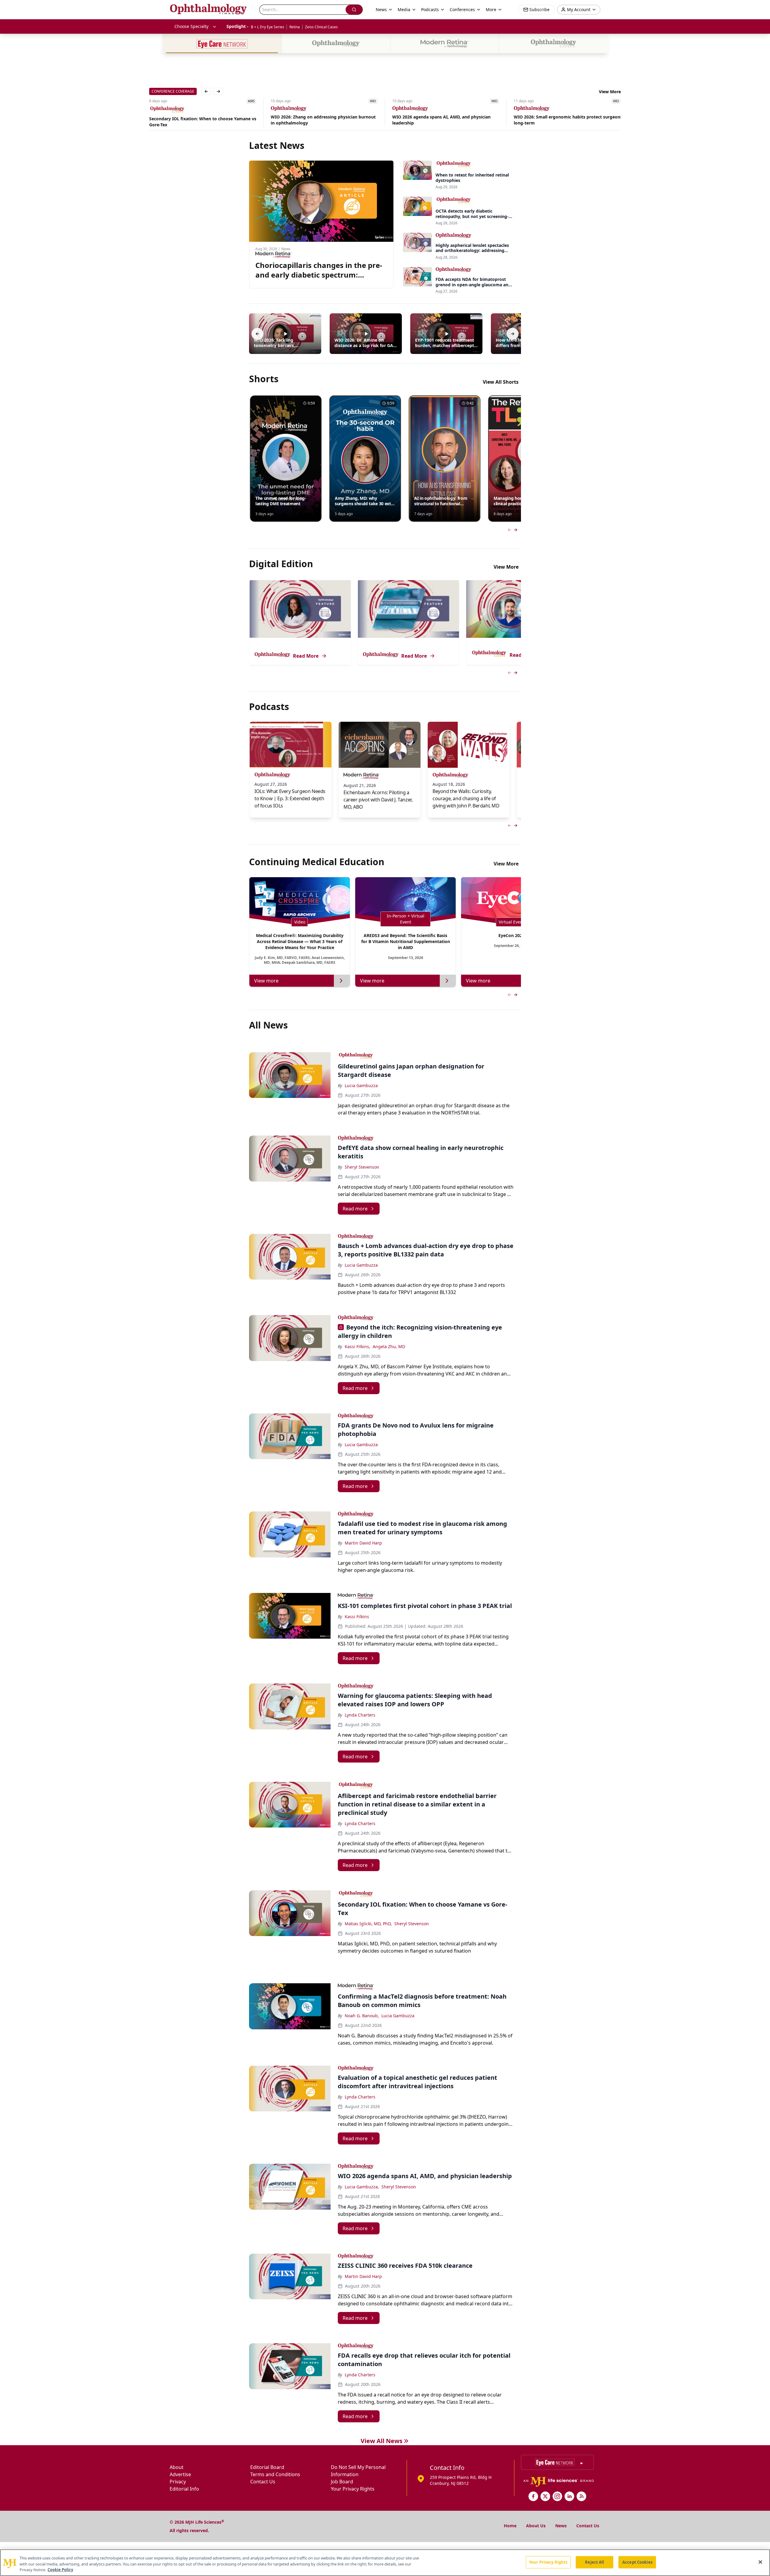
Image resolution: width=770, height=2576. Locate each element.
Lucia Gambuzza (361, 1085)
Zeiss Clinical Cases (321, 27)
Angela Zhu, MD (389, 1346)
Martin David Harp (363, 1543)
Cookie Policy (60, 2570)
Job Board (342, 2482)
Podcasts (430, 9)
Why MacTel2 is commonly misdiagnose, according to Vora (567, 121)
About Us (536, 2526)
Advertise (180, 2474)
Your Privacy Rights (353, 2489)
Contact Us (263, 2482)
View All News (382, 2441)
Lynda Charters (360, 1715)
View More (610, 92)
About (177, 2467)
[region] (385, 2563)
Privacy (178, 2482)
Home (510, 2526)
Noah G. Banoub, (362, 2016)
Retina (295, 27)
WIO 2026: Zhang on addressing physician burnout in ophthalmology (202, 120)
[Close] (760, 2562)
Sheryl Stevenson (362, 1167)
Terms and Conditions (275, 2474)
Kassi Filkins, (357, 1346)
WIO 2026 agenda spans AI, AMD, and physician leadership (320, 120)
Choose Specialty (191, 26)
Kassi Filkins (357, 1617)
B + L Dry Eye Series (268, 27)
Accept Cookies (637, 2562)
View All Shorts (501, 382)
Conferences (462, 9)
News (561, 2526)
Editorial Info (184, 2489)
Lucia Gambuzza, (362, 2187)
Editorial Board (267, 2467)
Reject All (594, 2562)
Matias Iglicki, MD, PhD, (368, 1924)
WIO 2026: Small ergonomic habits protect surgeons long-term (447, 120)
